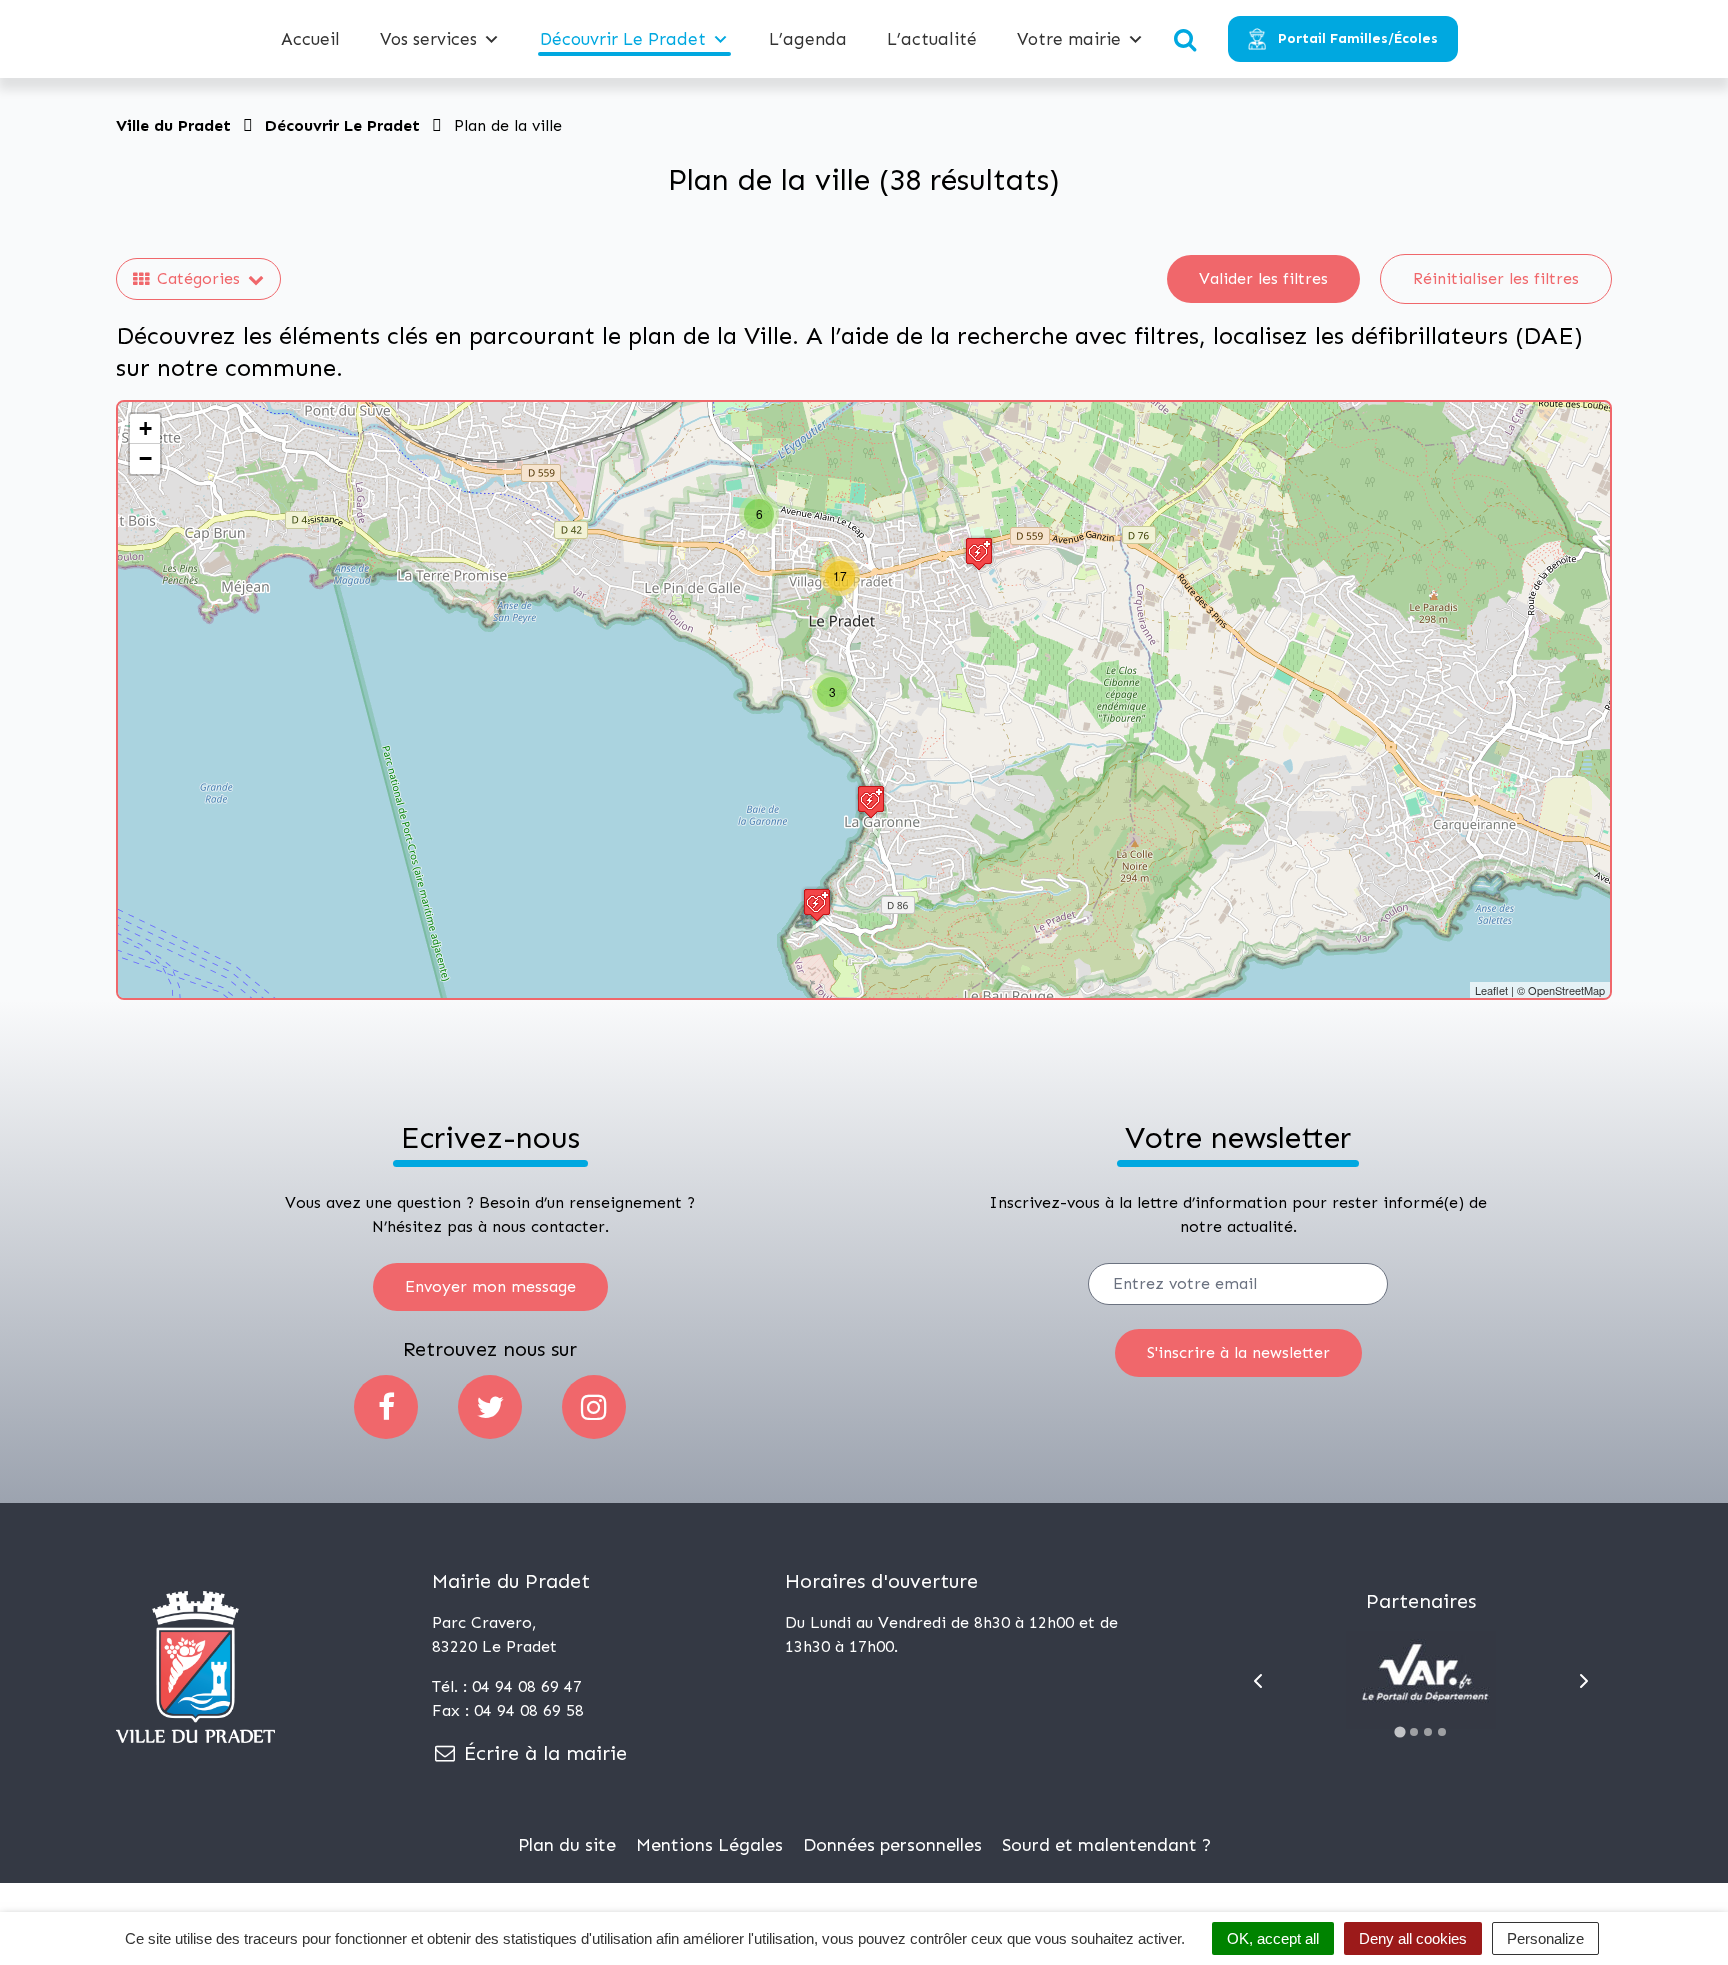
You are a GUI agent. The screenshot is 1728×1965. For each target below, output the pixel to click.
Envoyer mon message (490, 1286)
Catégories (198, 278)
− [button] (145, 458)
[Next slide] (1584, 1681)
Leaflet (1491, 990)
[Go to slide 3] (1428, 1732)
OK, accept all (1273, 1938)
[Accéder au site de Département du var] (1421, 1680)
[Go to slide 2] (1414, 1732)
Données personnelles (892, 1845)
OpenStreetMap (1566, 990)
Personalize (1545, 1938)
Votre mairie (1069, 39)
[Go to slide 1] (1400, 1731)
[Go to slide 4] (1442, 1732)
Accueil (310, 39)
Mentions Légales (709, 1845)
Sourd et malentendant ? (1106, 1845)
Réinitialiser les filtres (1496, 278)
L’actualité (932, 39)
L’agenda (808, 39)
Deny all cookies (1413, 1938)
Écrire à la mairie (542, 1753)
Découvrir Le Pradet (623, 39)
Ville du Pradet (173, 125)
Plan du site (567, 1845)
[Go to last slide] (1258, 1681)
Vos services (428, 39)
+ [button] (145, 428)
